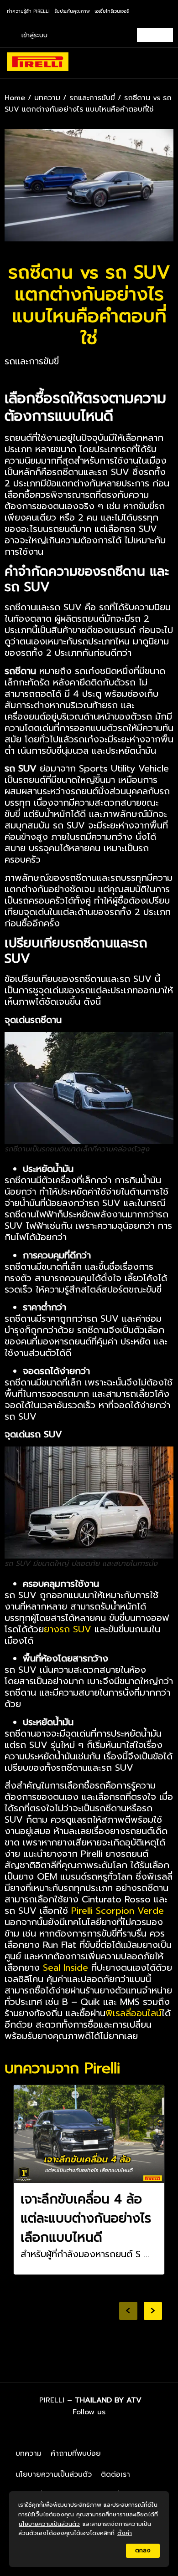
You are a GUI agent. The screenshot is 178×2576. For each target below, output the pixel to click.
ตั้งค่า (125, 2533)
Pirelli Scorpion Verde (118, 1911)
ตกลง (143, 2550)
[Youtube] (120, 2432)
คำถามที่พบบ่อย (76, 2453)
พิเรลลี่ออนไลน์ (133, 2013)
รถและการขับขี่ (92, 98)
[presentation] (128, 2311)
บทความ (47, 98)
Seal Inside (65, 1968)
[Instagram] (94, 2432)
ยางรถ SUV (68, 1629)
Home (15, 98)
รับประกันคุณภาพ (72, 11)
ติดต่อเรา (115, 2474)
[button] (164, 63)
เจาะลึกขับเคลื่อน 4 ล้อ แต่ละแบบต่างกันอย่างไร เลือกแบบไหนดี (86, 2218)
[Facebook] (69, 2432)
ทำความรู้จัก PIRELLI (28, 11)
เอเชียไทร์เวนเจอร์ (112, 11)
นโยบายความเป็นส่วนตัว (54, 2474)
